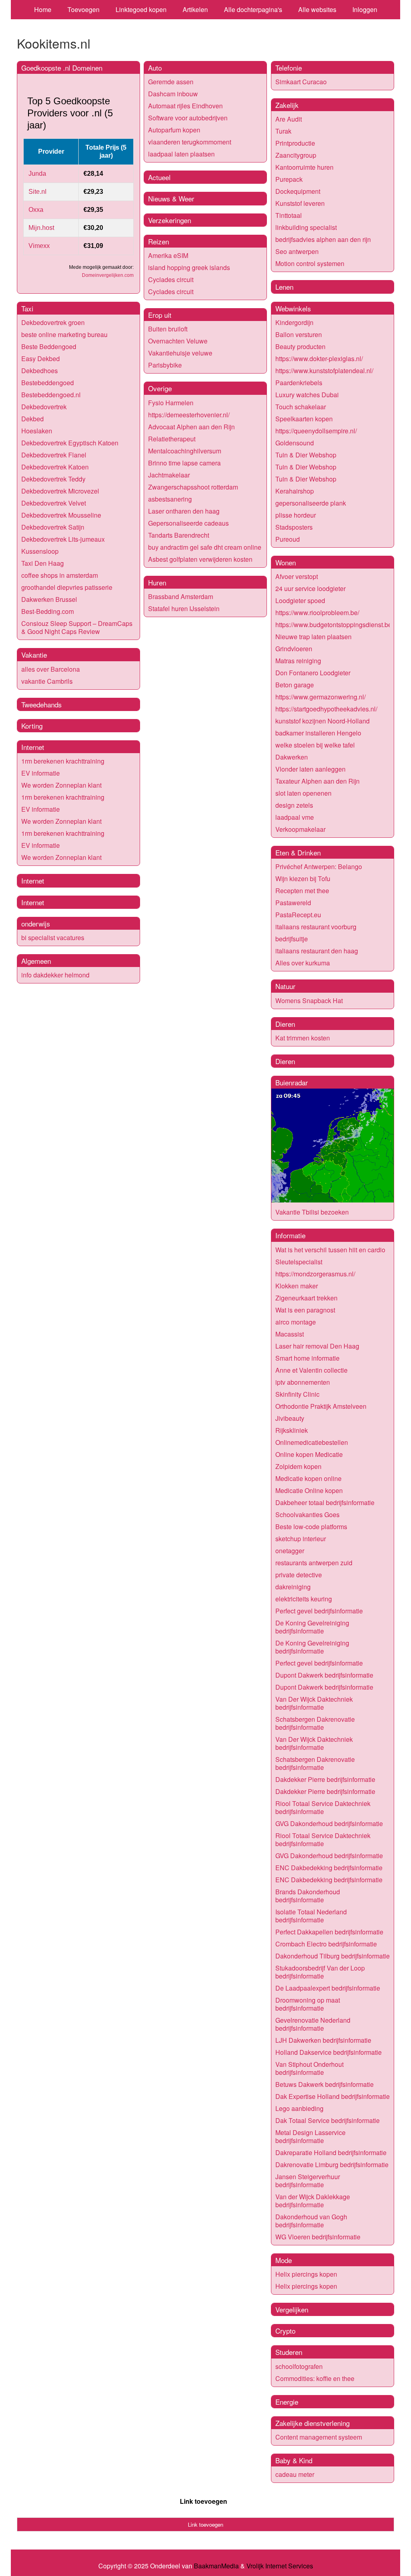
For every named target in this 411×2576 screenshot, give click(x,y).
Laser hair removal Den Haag (317, 1346)
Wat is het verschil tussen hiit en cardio (330, 1250)
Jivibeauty (290, 1418)
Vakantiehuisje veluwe (180, 353)
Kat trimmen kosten (303, 1038)
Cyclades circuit (171, 279)
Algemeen (36, 961)
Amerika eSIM (168, 255)
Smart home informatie (307, 1358)
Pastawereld (293, 903)
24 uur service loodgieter (310, 588)
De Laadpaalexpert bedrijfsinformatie (328, 1988)
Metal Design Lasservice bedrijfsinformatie (310, 2136)
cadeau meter (295, 2474)
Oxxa (36, 210)
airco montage (296, 1322)
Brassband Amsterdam (181, 596)
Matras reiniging (298, 661)
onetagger (290, 1551)
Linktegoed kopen (141, 9)
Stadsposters (294, 527)
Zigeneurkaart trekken (306, 1298)
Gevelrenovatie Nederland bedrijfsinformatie (313, 2024)
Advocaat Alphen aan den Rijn (191, 427)
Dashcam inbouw (173, 94)
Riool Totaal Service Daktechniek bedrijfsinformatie (323, 1807)
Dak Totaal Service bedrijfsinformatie (328, 2120)
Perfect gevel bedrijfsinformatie (319, 1611)
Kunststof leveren (300, 203)
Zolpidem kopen (298, 1466)
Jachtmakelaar (169, 475)
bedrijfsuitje (292, 939)
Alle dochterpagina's (253, 9)
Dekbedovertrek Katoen (55, 467)
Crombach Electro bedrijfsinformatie (326, 1944)
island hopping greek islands (189, 267)
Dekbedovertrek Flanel (54, 455)
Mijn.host (41, 228)
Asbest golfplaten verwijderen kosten (200, 559)
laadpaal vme (295, 817)
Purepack (289, 179)
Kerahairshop (295, 491)
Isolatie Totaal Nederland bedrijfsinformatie (311, 1916)
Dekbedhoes (40, 371)
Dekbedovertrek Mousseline (61, 515)
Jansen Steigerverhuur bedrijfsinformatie (308, 2181)
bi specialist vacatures (53, 938)
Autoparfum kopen (174, 130)
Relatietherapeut (172, 439)
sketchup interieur (301, 1539)
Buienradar (292, 1082)
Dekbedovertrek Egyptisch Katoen (70, 443)
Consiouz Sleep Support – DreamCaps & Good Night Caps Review (77, 627)
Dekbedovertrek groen (53, 322)
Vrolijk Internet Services (280, 2566)
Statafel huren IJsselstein (184, 608)
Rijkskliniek (292, 1430)
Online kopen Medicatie (309, 1454)
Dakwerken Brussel (49, 599)
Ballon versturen (299, 334)
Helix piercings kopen (306, 2274)
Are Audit (289, 119)
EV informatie (41, 773)
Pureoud (288, 539)
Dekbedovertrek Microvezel (60, 491)
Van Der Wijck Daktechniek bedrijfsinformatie (314, 1703)
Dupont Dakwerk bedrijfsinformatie (324, 1675)
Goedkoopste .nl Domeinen (62, 68)
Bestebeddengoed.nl (51, 395)
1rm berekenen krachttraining (63, 761)
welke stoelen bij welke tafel (315, 745)
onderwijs (36, 923)
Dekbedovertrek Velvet (54, 503)
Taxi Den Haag (43, 563)
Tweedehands (42, 704)
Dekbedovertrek (44, 407)
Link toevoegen (203, 2501)
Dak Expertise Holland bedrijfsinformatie (333, 2096)
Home (43, 9)
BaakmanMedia (216, 2566)
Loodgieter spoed (300, 600)
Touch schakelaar (301, 407)
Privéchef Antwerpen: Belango (319, 866)
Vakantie (34, 655)
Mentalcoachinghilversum (185, 451)
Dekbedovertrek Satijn (53, 527)
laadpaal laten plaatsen (181, 154)
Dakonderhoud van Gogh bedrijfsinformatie (311, 2221)
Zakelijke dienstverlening (312, 2423)
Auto (155, 68)
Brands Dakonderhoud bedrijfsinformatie (308, 1896)
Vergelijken (292, 2309)
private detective (299, 1575)
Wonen (286, 562)
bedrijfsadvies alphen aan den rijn (323, 239)
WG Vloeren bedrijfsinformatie (318, 2237)
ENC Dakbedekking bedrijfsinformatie (329, 1868)
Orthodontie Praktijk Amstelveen (321, 1406)
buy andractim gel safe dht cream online (205, 547)
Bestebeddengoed (48, 383)
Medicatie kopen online (308, 1478)
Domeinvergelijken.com (108, 275)
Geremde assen (171, 82)
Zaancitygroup (296, 155)
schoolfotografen (299, 2366)
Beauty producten (300, 346)
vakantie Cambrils (47, 681)
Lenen (284, 287)
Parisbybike (165, 365)
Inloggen (365, 9)
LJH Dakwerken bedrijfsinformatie (323, 2040)
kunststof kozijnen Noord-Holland (322, 721)
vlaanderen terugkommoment (190, 142)
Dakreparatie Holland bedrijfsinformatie (331, 2152)
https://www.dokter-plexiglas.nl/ (319, 359)
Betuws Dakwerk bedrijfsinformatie (325, 2084)
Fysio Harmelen (171, 403)
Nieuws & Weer (171, 198)
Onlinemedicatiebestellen (312, 1442)
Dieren (285, 1024)
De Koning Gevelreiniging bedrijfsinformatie (312, 1627)
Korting (32, 726)
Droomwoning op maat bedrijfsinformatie (308, 2004)
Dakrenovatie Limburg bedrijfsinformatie (332, 2165)
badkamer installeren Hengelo (318, 733)
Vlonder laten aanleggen (310, 769)
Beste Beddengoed (49, 346)
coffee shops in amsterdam (60, 575)
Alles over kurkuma (303, 963)
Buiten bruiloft (168, 329)
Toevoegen (83, 9)
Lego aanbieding (299, 2108)
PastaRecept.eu (298, 915)
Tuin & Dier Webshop (306, 455)
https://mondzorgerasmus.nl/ (315, 1274)
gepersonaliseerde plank (311, 503)
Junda (37, 174)
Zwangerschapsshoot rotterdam (193, 487)
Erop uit (160, 315)
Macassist (290, 1334)
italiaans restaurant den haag (317, 951)
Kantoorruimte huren (304, 167)
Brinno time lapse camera (184, 463)
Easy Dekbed (41, 359)
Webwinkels (293, 308)
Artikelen (195, 9)
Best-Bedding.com (48, 611)
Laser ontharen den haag (184, 511)
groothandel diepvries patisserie (67, 587)
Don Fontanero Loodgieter (313, 673)
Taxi (27, 308)
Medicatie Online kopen (309, 1490)
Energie (287, 2402)
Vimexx (39, 246)
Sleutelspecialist (299, 1262)
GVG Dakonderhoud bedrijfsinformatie (329, 1823)
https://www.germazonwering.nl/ (320, 697)
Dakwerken (292, 757)
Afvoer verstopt (297, 576)
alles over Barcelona (51, 669)
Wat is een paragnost (305, 1310)
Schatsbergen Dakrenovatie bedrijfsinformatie (315, 1723)
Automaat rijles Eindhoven (185, 106)
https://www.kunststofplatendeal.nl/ (324, 371)
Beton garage (295, 685)
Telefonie (289, 68)
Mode (284, 2260)
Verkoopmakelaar (300, 829)
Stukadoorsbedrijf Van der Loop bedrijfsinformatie (320, 1972)
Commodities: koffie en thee (315, 2378)
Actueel (159, 177)
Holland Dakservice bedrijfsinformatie (329, 2052)
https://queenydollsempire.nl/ (316, 431)
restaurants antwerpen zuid (314, 1563)
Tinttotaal (289, 215)
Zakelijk (287, 105)
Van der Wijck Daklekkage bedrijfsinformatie (313, 2201)
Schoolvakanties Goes (307, 1515)
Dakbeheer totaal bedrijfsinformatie (325, 1502)
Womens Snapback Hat (309, 1001)
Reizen (159, 241)
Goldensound (295, 443)
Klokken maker (297, 1286)
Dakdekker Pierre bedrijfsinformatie (325, 1779)
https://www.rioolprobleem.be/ (317, 613)
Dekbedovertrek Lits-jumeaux (63, 539)
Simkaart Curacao (301, 82)
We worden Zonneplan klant (61, 785)
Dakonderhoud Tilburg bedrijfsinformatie (333, 1956)
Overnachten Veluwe (178, 341)
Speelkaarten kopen (304, 419)
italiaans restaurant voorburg (316, 927)
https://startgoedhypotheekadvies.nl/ (326, 709)
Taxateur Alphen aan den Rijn (317, 781)
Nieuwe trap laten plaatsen (313, 637)
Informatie (290, 1235)
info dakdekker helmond (55, 975)
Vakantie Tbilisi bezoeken (312, 1212)
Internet (33, 747)
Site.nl (38, 192)
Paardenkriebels (299, 383)
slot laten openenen (303, 793)
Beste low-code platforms (311, 1527)
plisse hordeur (296, 515)
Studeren (289, 2352)
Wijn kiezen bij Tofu (303, 879)
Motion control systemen (310, 263)
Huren (157, 582)
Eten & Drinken (298, 852)
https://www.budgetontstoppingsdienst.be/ (334, 625)
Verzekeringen (170, 220)
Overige (160, 388)
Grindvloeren (294, 649)
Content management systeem (319, 2437)
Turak (283, 131)
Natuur (285, 986)
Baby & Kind (294, 2460)
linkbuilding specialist (306, 227)
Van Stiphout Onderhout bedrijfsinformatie (309, 2068)
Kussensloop (40, 551)
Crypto (285, 2331)
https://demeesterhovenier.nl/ (189, 415)
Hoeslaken (37, 431)
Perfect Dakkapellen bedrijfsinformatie (329, 1932)
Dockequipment (298, 191)
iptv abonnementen (303, 1382)
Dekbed (33, 419)
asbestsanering (170, 499)
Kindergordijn (294, 322)
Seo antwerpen (297, 251)
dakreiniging (293, 1587)
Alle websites (317, 9)
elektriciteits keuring (304, 1599)
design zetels (294, 805)
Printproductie (295, 143)
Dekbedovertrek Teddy (53, 479)
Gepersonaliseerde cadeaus (188, 523)
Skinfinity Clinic (297, 1394)
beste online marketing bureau (64, 334)
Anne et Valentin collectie (311, 1370)
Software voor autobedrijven (188, 118)
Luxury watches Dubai (307, 395)
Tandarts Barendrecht (179, 535)
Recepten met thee (302, 891)
